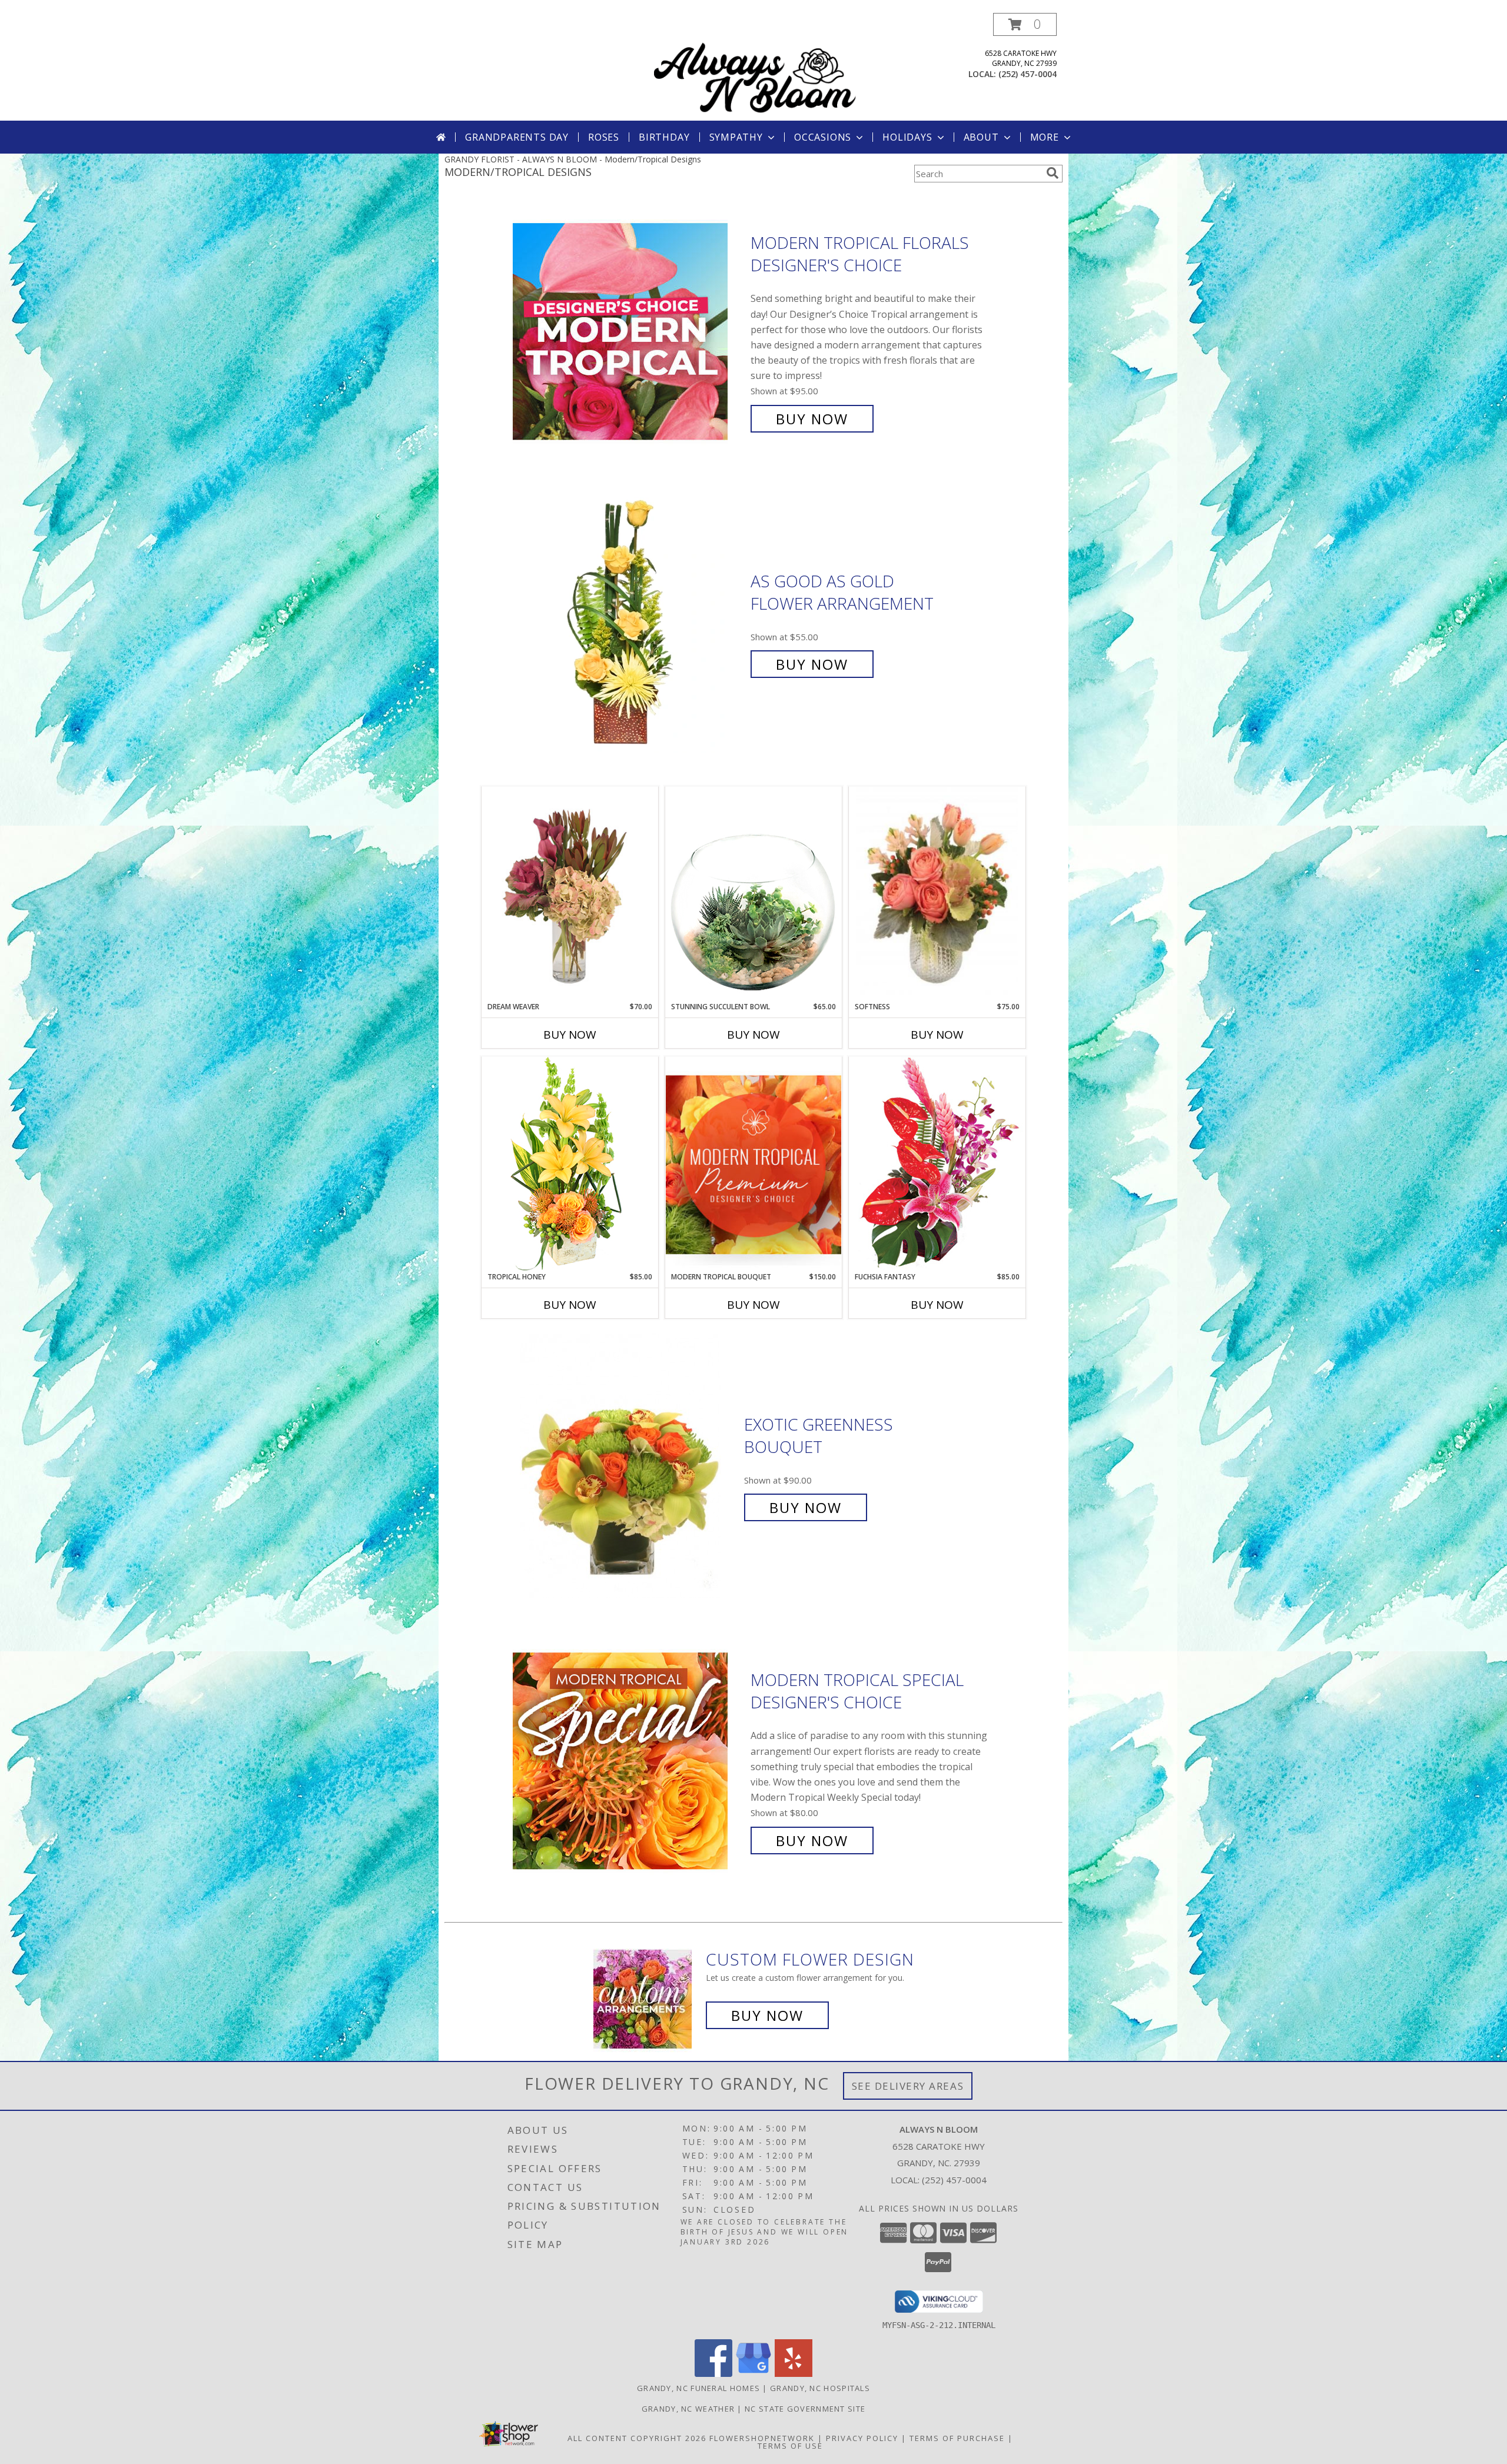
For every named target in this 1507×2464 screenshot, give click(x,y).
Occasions (823, 137)
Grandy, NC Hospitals (820, 2388)
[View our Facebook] (713, 2374)
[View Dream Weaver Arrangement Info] (570, 894)
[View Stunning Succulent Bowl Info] (753, 894)
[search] (1053, 173)
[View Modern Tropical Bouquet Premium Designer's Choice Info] (753, 1164)
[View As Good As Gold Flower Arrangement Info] (629, 623)
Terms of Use (790, 2446)
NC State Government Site (805, 2409)
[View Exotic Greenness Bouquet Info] (629, 1466)
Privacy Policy (862, 2438)
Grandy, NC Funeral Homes (698, 2388)
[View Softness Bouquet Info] (937, 894)
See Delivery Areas (908, 2086)
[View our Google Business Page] (753, 2374)
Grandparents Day (517, 137)
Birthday (664, 137)
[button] (1025, 24)
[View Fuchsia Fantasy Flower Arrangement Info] (937, 1164)
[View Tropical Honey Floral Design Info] (570, 1164)
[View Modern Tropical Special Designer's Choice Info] (629, 1760)
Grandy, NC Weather (688, 2409)
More (1045, 137)
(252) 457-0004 (1028, 74)
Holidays (907, 137)
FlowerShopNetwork (762, 2438)
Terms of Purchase (957, 2438)
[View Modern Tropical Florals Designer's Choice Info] (629, 331)
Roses (604, 137)
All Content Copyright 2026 (637, 2438)
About (981, 137)
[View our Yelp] (794, 2374)
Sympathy (736, 137)
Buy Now (812, 419)
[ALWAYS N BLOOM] (755, 67)
